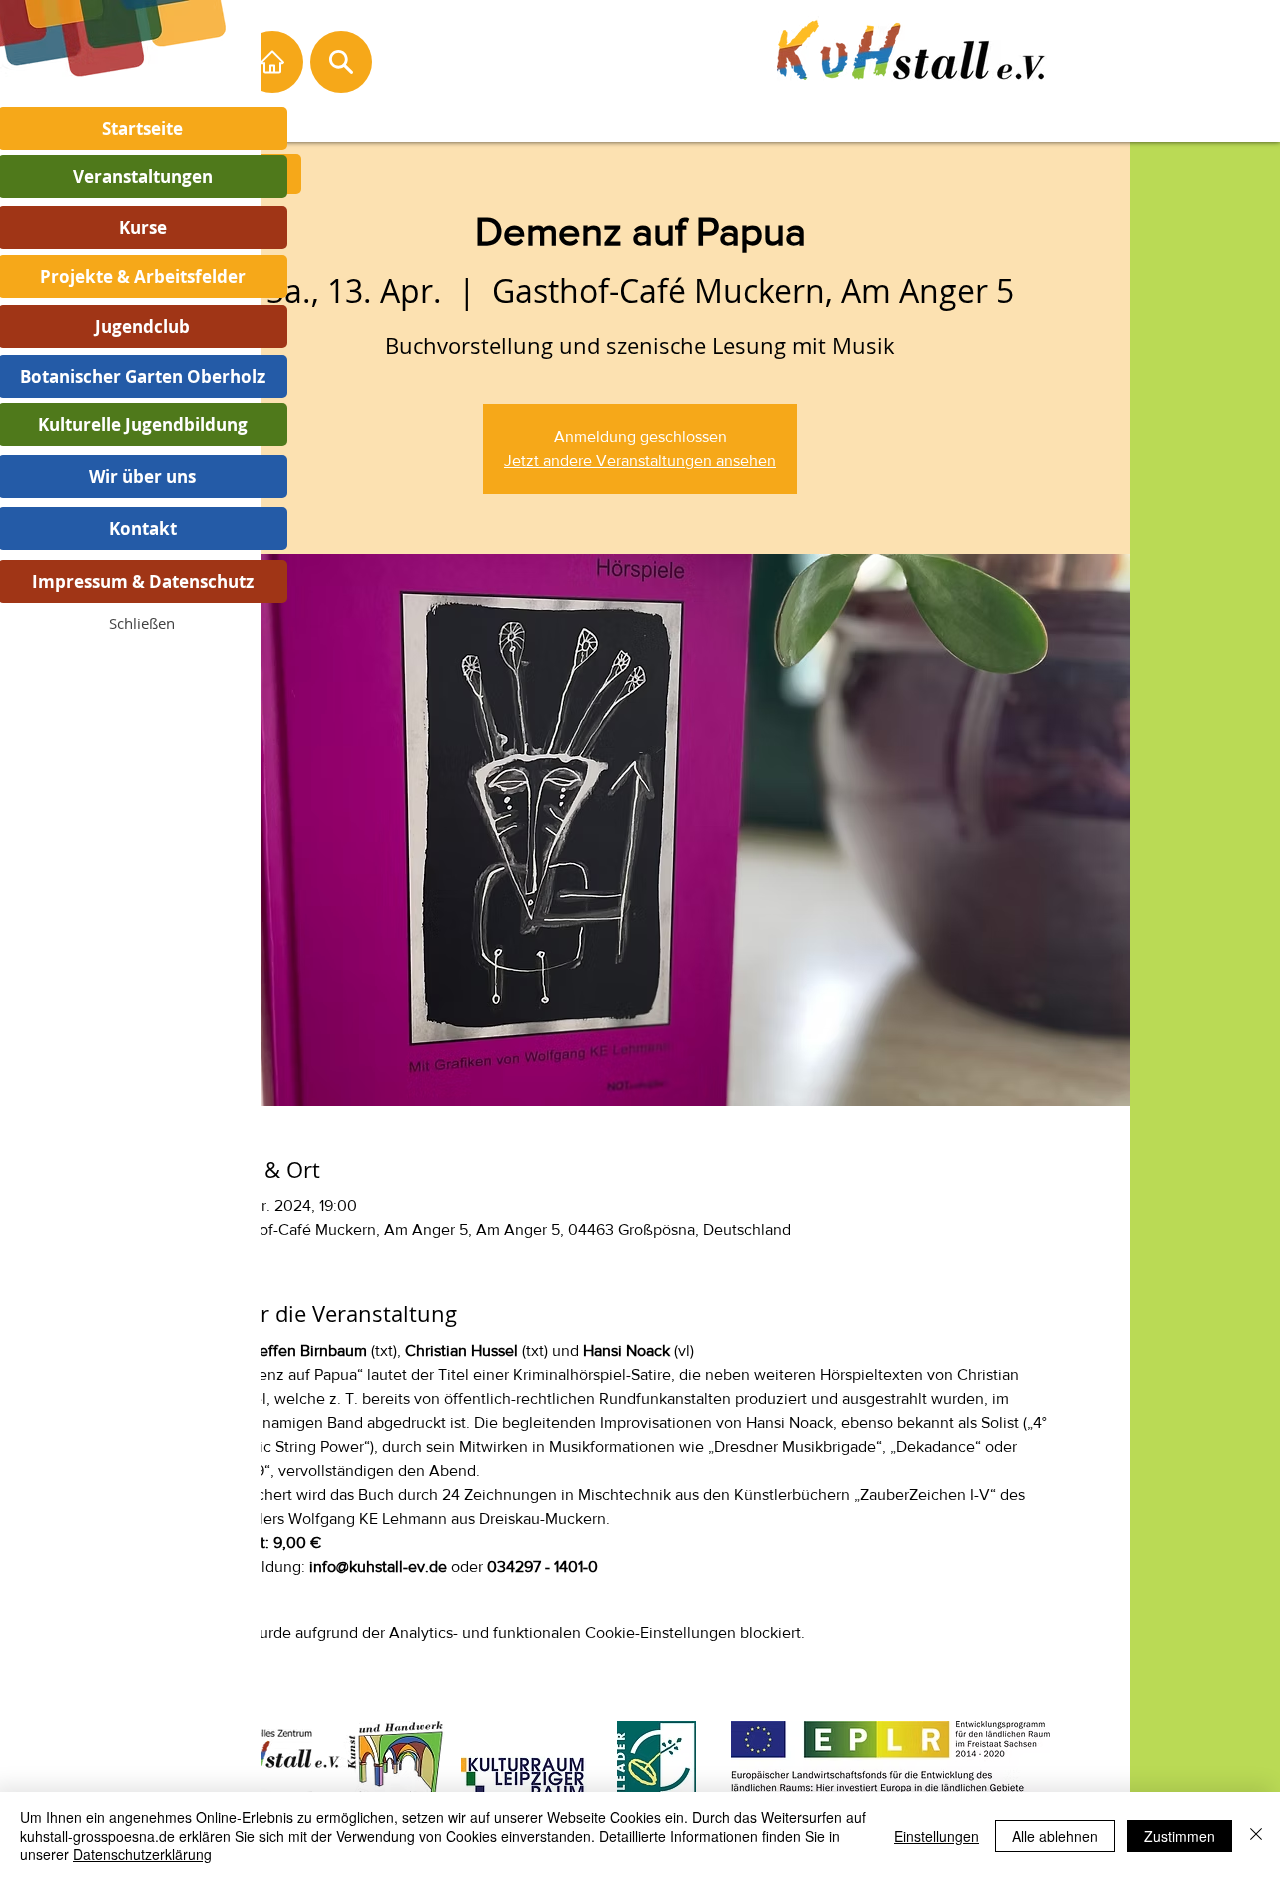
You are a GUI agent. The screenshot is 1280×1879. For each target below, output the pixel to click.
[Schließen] (1256, 1835)
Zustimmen (1179, 1836)
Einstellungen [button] (936, 1836)
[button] (142, 623)
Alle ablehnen (1055, 1836)
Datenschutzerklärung (142, 1854)
